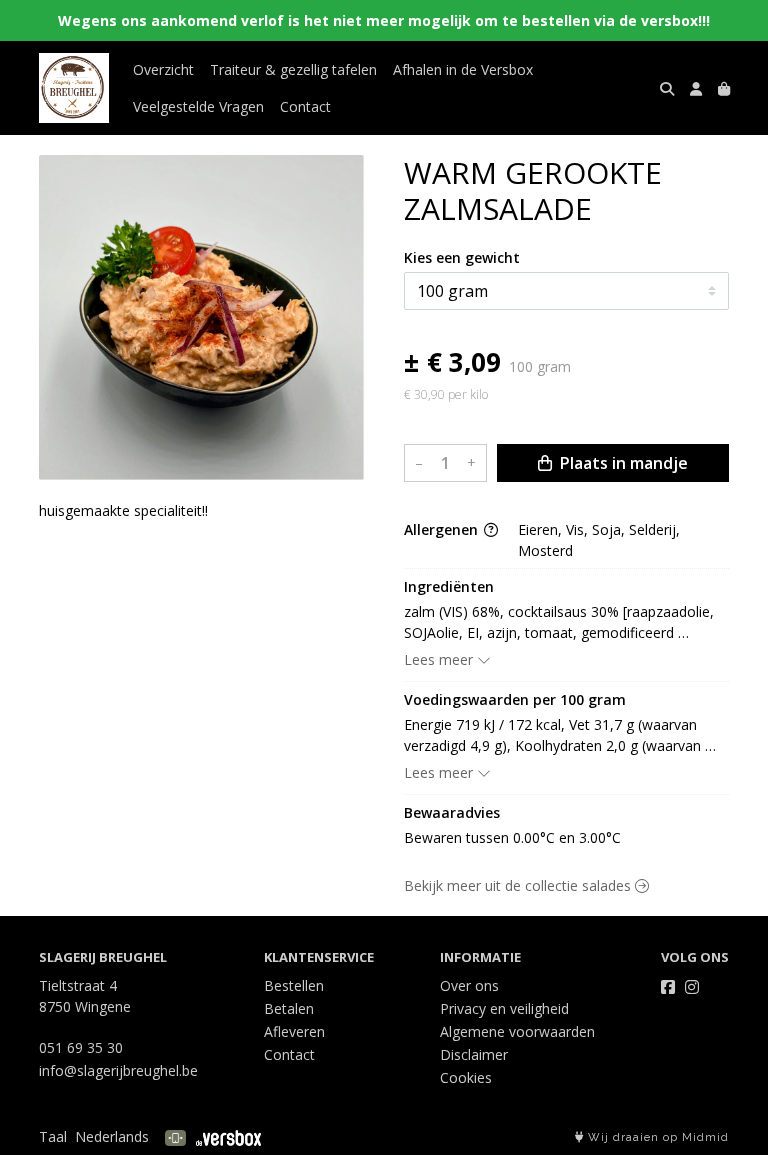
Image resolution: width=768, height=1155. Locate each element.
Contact (305, 106)
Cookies (466, 1077)
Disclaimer (474, 1054)
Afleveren (294, 1031)
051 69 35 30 (81, 1047)
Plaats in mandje (622, 463)
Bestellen (294, 985)
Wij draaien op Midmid (656, 1137)
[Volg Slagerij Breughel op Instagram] (692, 987)
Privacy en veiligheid (504, 1008)
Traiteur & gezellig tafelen (293, 69)
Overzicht (163, 69)
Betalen (289, 1008)
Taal (53, 1136)
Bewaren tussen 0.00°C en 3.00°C (512, 837)
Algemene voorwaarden (517, 1031)
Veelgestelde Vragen (198, 106)
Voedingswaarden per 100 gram (515, 699)
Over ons (469, 985)
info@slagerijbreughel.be (118, 1070)
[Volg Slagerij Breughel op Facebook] (668, 987)
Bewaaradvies (452, 812)
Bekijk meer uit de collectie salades (519, 885)
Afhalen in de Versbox (463, 69)
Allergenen (443, 529)
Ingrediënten (449, 586)
